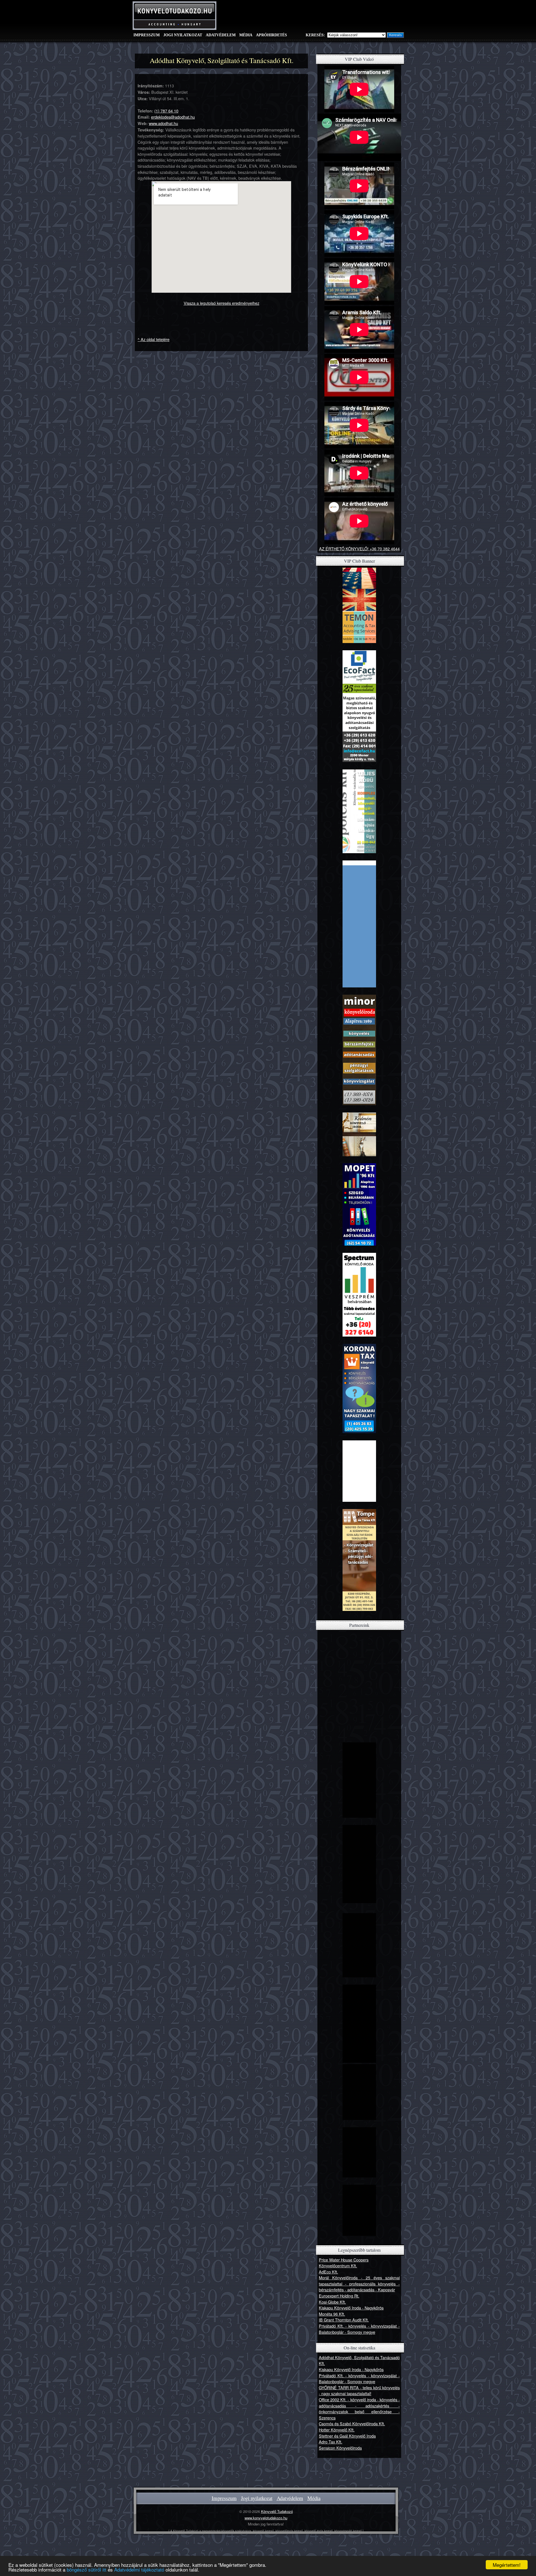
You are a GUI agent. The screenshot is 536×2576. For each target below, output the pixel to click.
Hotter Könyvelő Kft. (337, 2430)
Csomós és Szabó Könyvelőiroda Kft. (352, 2423)
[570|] (359, 2176)
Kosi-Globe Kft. (332, 2302)
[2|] (359, 760)
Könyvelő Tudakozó (277, 2511)
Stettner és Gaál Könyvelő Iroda (347, 2436)
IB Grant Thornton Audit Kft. (344, 2320)
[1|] (359, 641)
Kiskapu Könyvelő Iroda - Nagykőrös (351, 2308)
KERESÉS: (315, 35)
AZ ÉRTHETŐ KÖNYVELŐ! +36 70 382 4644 (359, 549)
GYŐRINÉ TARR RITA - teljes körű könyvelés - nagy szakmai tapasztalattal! (359, 2391)
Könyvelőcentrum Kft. (338, 2266)
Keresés (395, 35)
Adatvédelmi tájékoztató (139, 2569)
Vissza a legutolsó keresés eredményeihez (222, 303)
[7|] (359, 1160)
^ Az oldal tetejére (154, 339)
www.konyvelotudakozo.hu (266, 2518)
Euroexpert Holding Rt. (339, 2296)
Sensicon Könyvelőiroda (340, 2448)
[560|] (359, 2118)
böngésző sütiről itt (87, 2569)
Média (246, 35)
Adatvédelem (221, 35)
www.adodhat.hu (163, 123)
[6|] (359, 1103)
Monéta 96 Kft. (332, 2314)
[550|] (359, 2061)
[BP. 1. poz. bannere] (359, 1816)
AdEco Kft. (328, 2272)
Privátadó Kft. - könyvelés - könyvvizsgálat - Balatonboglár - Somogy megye (359, 2329)
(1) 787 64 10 (166, 111)
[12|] (359, 1335)
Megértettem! (507, 2565)
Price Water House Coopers (344, 2260)
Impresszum (147, 35)
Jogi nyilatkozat (183, 35)
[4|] (359, 851)
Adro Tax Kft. (331, 2442)
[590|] (359, 2234)
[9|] (359, 1244)
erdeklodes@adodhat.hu (173, 117)
